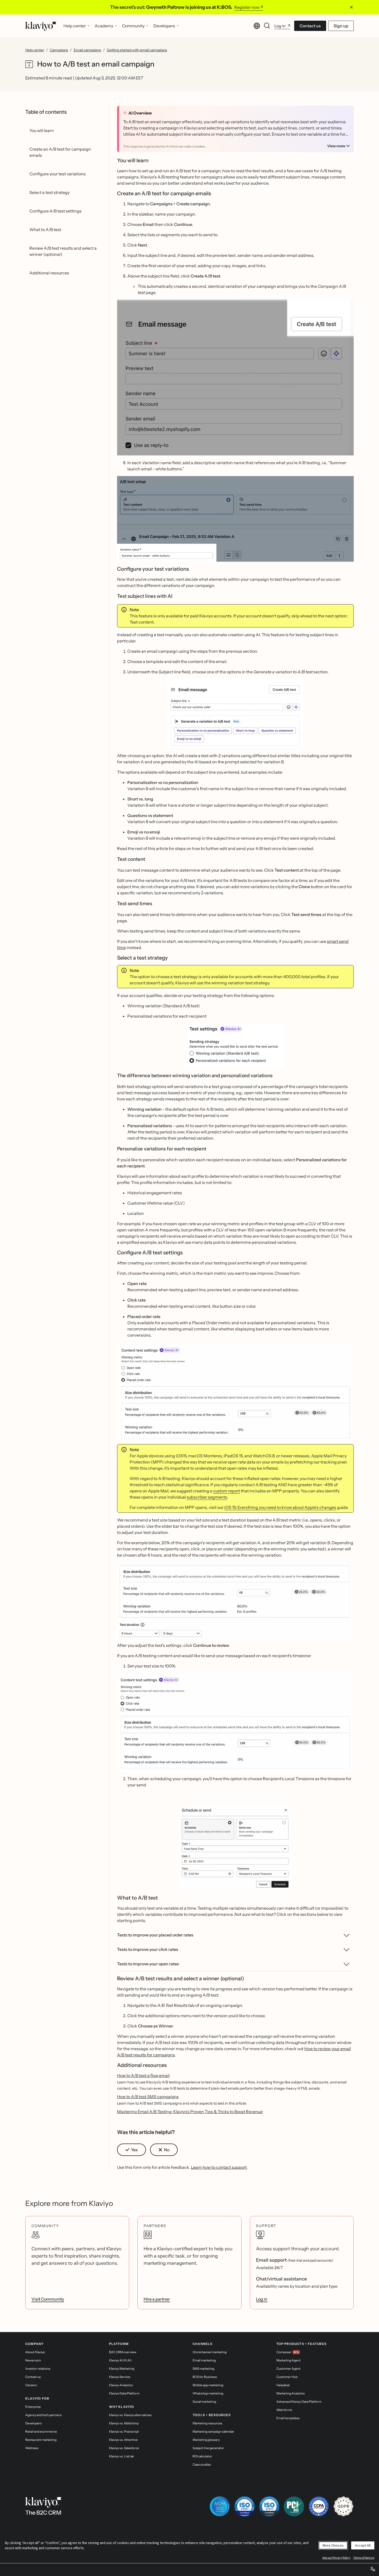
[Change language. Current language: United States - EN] (257, 26)
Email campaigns (87, 50)
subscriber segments (207, 1497)
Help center (35, 50)
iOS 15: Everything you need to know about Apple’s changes (280, 1507)
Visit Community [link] (48, 2299)
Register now (247, 7)
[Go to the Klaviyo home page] (41, 26)
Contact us (310, 26)
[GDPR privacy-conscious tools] (343, 2506)
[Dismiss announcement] (351, 7)
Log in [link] (262, 2299)
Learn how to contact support (219, 2167)
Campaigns (59, 50)
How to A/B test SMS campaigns (148, 2097)
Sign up (341, 26)
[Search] (267, 26)
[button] (236, 378)
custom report (226, 1491)
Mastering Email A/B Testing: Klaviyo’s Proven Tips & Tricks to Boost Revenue (190, 2112)
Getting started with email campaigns (137, 50)
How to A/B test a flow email (143, 2075)
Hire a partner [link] (157, 2299)
